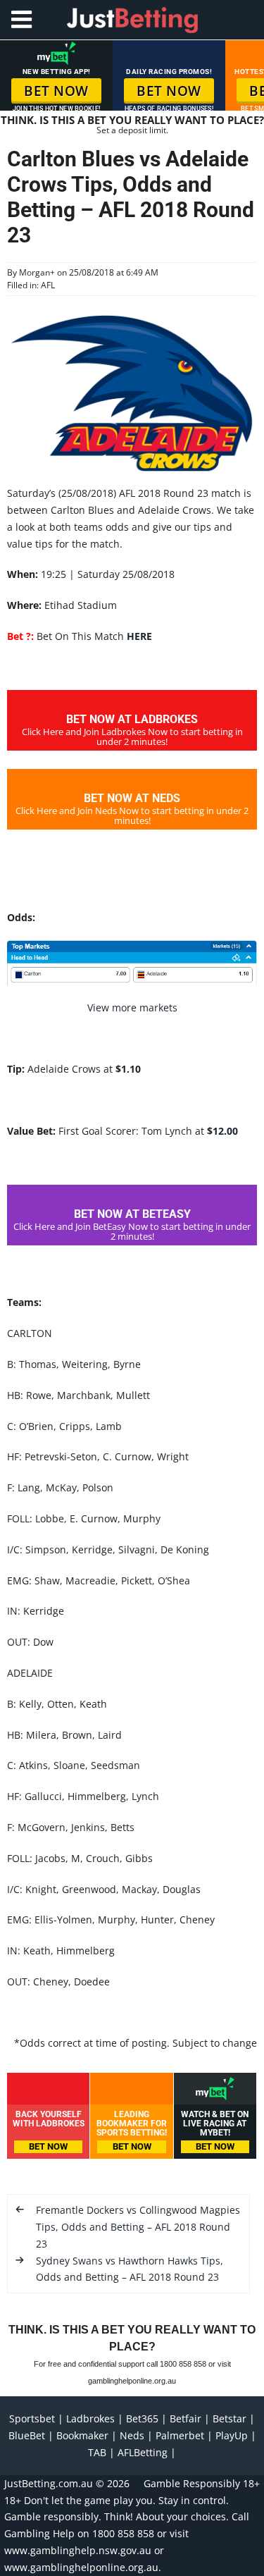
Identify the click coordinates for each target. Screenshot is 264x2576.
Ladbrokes (90, 2418)
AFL (48, 285)
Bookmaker (82, 2435)
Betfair (186, 2418)
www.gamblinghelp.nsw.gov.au (78, 2550)
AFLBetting (143, 2452)
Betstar (230, 2418)
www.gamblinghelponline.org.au (81, 2567)
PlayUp (232, 2435)
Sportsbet (32, 2418)
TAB (97, 2452)
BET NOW (56, 91)
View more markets (132, 1007)
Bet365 (142, 2418)
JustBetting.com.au (49, 2483)
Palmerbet (180, 2435)
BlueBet (27, 2435)
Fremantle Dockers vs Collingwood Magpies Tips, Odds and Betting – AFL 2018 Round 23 (138, 2227)
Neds (132, 2435)
